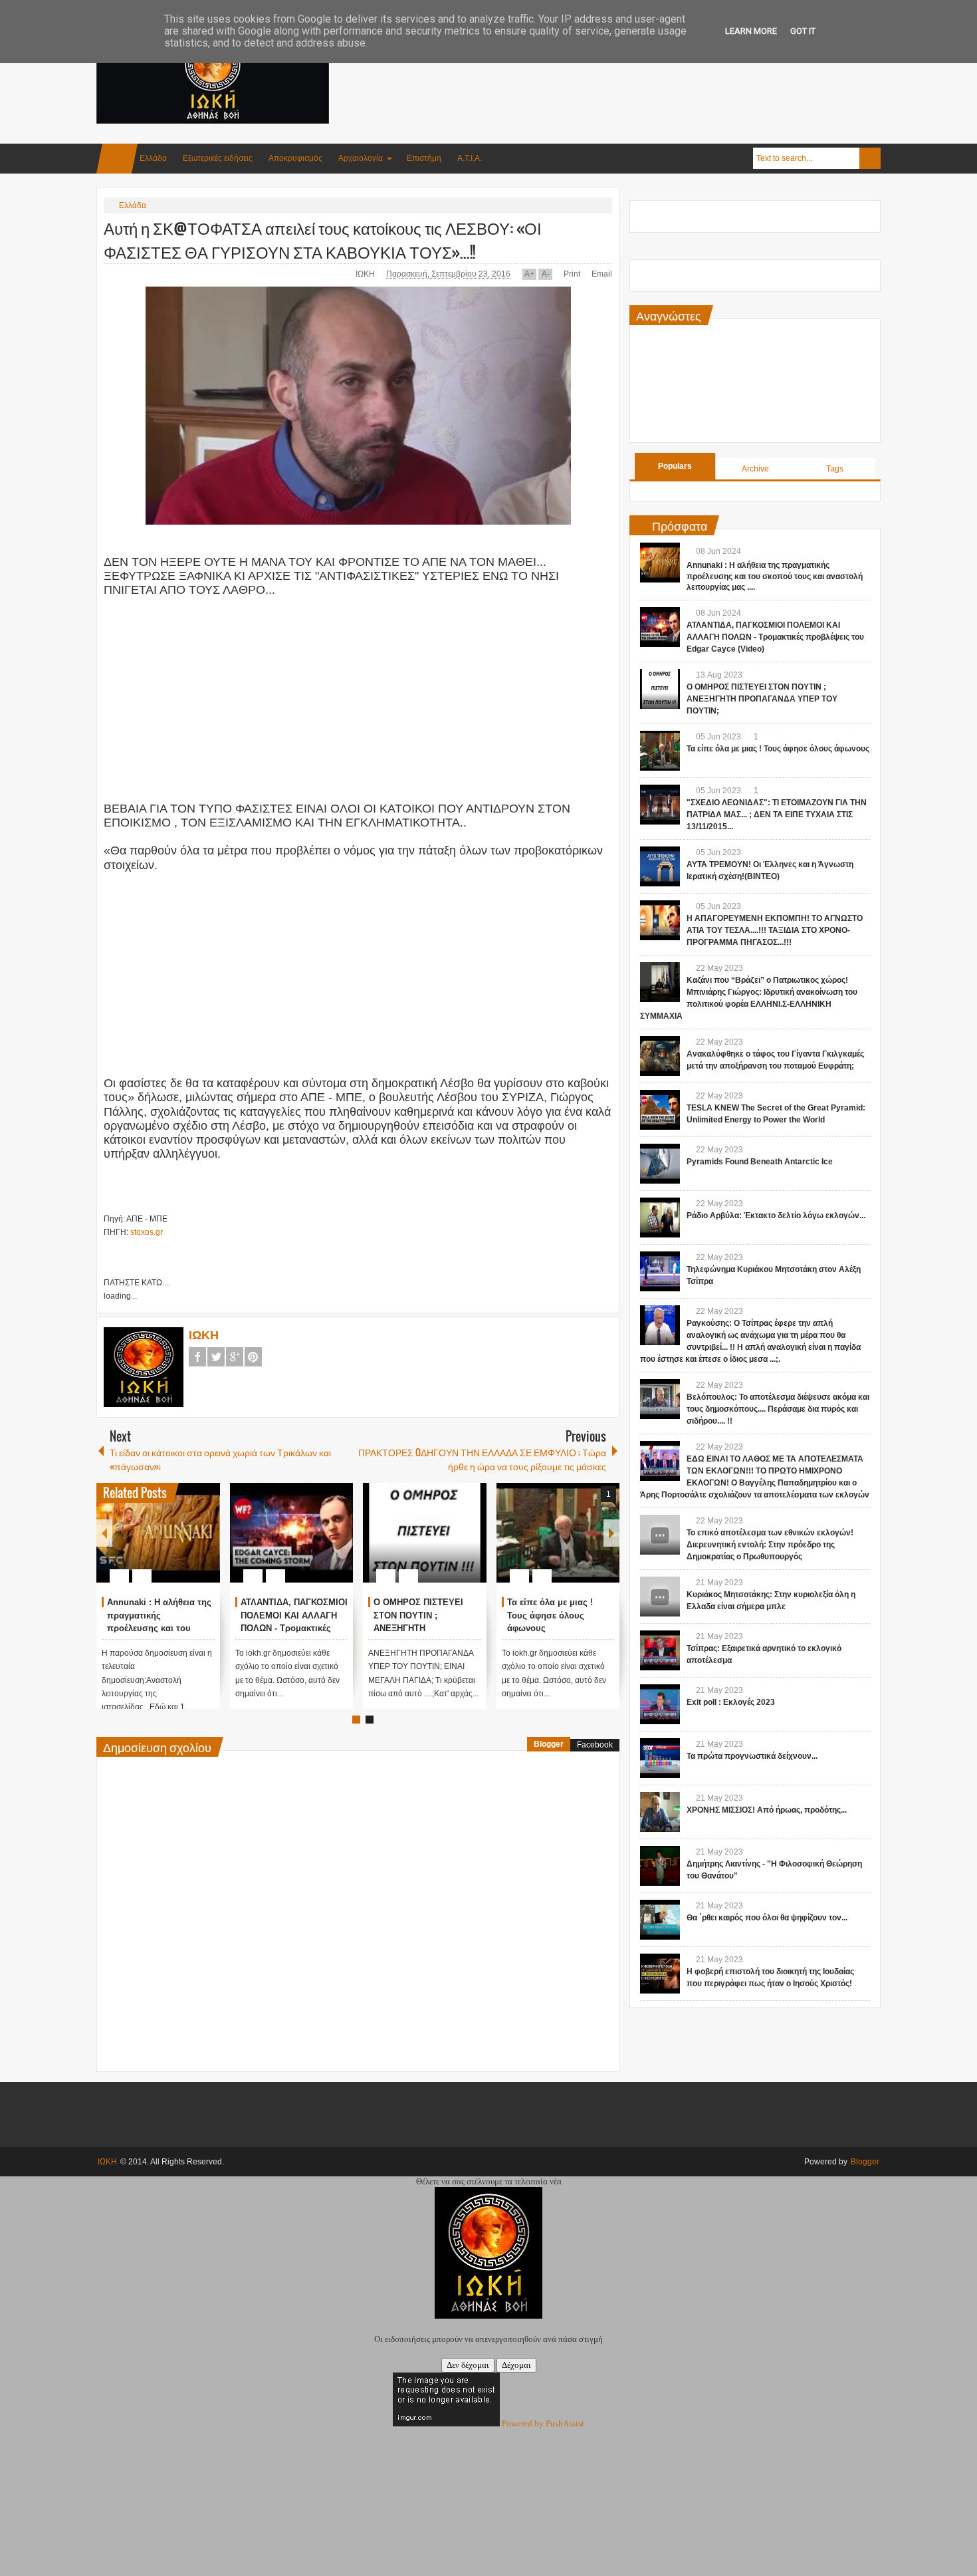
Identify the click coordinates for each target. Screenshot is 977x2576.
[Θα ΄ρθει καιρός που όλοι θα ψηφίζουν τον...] (660, 1920)
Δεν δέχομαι (468, 2365)
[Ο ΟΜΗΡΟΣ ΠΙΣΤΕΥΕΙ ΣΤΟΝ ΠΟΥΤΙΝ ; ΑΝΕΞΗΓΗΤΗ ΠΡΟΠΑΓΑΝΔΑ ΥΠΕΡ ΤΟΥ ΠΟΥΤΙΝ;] (425, 1533)
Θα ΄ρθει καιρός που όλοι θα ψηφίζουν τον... (767, 1918)
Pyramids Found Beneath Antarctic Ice (760, 1162)
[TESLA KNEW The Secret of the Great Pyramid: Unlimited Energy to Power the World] (660, 1110)
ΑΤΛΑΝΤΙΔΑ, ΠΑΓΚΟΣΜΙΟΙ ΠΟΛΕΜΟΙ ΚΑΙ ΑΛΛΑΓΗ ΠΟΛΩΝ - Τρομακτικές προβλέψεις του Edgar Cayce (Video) (294, 1628)
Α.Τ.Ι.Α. (470, 158)
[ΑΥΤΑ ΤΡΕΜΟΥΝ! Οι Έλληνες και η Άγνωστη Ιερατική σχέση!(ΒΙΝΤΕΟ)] (660, 866)
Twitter (216, 1357)
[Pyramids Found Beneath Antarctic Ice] (660, 1164)
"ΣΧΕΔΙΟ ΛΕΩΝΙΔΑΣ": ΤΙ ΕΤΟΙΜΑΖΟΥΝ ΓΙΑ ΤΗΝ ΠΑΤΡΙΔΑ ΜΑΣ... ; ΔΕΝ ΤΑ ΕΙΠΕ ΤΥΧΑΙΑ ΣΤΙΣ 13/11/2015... (777, 815)
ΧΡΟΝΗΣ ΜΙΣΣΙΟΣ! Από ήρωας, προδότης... (767, 1810)
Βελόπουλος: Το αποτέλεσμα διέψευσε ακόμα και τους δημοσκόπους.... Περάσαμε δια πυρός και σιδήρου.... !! (778, 1409)
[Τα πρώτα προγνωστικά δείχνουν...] (660, 1758)
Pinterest (253, 1357)
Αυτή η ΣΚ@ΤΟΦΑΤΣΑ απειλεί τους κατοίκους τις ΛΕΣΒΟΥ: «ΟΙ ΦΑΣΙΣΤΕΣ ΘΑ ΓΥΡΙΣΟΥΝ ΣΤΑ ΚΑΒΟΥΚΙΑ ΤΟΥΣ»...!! (323, 239)
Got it (803, 31)
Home (117, 159)
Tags (835, 469)
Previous (104, 1533)
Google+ (235, 1357)
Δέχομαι (516, 2365)
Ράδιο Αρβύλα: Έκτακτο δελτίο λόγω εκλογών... (776, 1216)
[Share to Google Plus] (205, 1544)
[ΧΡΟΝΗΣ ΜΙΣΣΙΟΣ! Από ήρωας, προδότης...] (660, 1812)
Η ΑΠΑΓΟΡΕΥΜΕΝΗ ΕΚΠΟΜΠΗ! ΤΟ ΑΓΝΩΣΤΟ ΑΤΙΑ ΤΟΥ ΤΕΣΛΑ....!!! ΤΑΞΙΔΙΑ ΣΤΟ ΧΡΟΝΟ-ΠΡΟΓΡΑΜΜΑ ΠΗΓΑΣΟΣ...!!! (775, 930)
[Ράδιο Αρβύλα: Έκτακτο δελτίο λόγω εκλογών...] (660, 1218)
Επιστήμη (424, 158)
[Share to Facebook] (170, 1544)
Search (870, 158)
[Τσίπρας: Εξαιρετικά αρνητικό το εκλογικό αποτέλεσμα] (660, 1650)
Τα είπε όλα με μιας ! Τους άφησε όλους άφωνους (550, 1615)
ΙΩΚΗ (366, 274)
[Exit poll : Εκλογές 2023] (660, 1704)
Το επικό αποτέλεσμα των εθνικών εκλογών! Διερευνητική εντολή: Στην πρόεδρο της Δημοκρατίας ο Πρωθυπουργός (770, 1545)
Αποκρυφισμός (295, 158)
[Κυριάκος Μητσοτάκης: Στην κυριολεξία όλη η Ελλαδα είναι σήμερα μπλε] (660, 1597)
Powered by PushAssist (543, 2423)
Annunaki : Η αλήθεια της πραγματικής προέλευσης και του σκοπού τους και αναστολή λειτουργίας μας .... (775, 577)
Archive (755, 469)
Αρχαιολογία (361, 158)
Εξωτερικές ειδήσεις (218, 158)
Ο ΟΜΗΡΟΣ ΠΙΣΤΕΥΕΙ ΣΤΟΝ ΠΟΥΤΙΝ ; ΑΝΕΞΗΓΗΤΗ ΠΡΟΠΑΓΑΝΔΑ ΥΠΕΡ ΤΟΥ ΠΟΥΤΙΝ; (762, 699)
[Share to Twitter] (187, 1544)
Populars (675, 466)
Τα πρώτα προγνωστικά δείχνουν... (752, 1756)
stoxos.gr (147, 1232)
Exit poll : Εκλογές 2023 (731, 1702)
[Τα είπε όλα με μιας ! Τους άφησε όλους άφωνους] (558, 1533)
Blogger (549, 1744)
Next (611, 1533)
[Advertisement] (639, 66)
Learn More (751, 31)
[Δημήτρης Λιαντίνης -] (660, 1866)
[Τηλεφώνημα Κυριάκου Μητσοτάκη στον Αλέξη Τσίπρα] (660, 1271)
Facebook (197, 1357)
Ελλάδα (153, 158)
